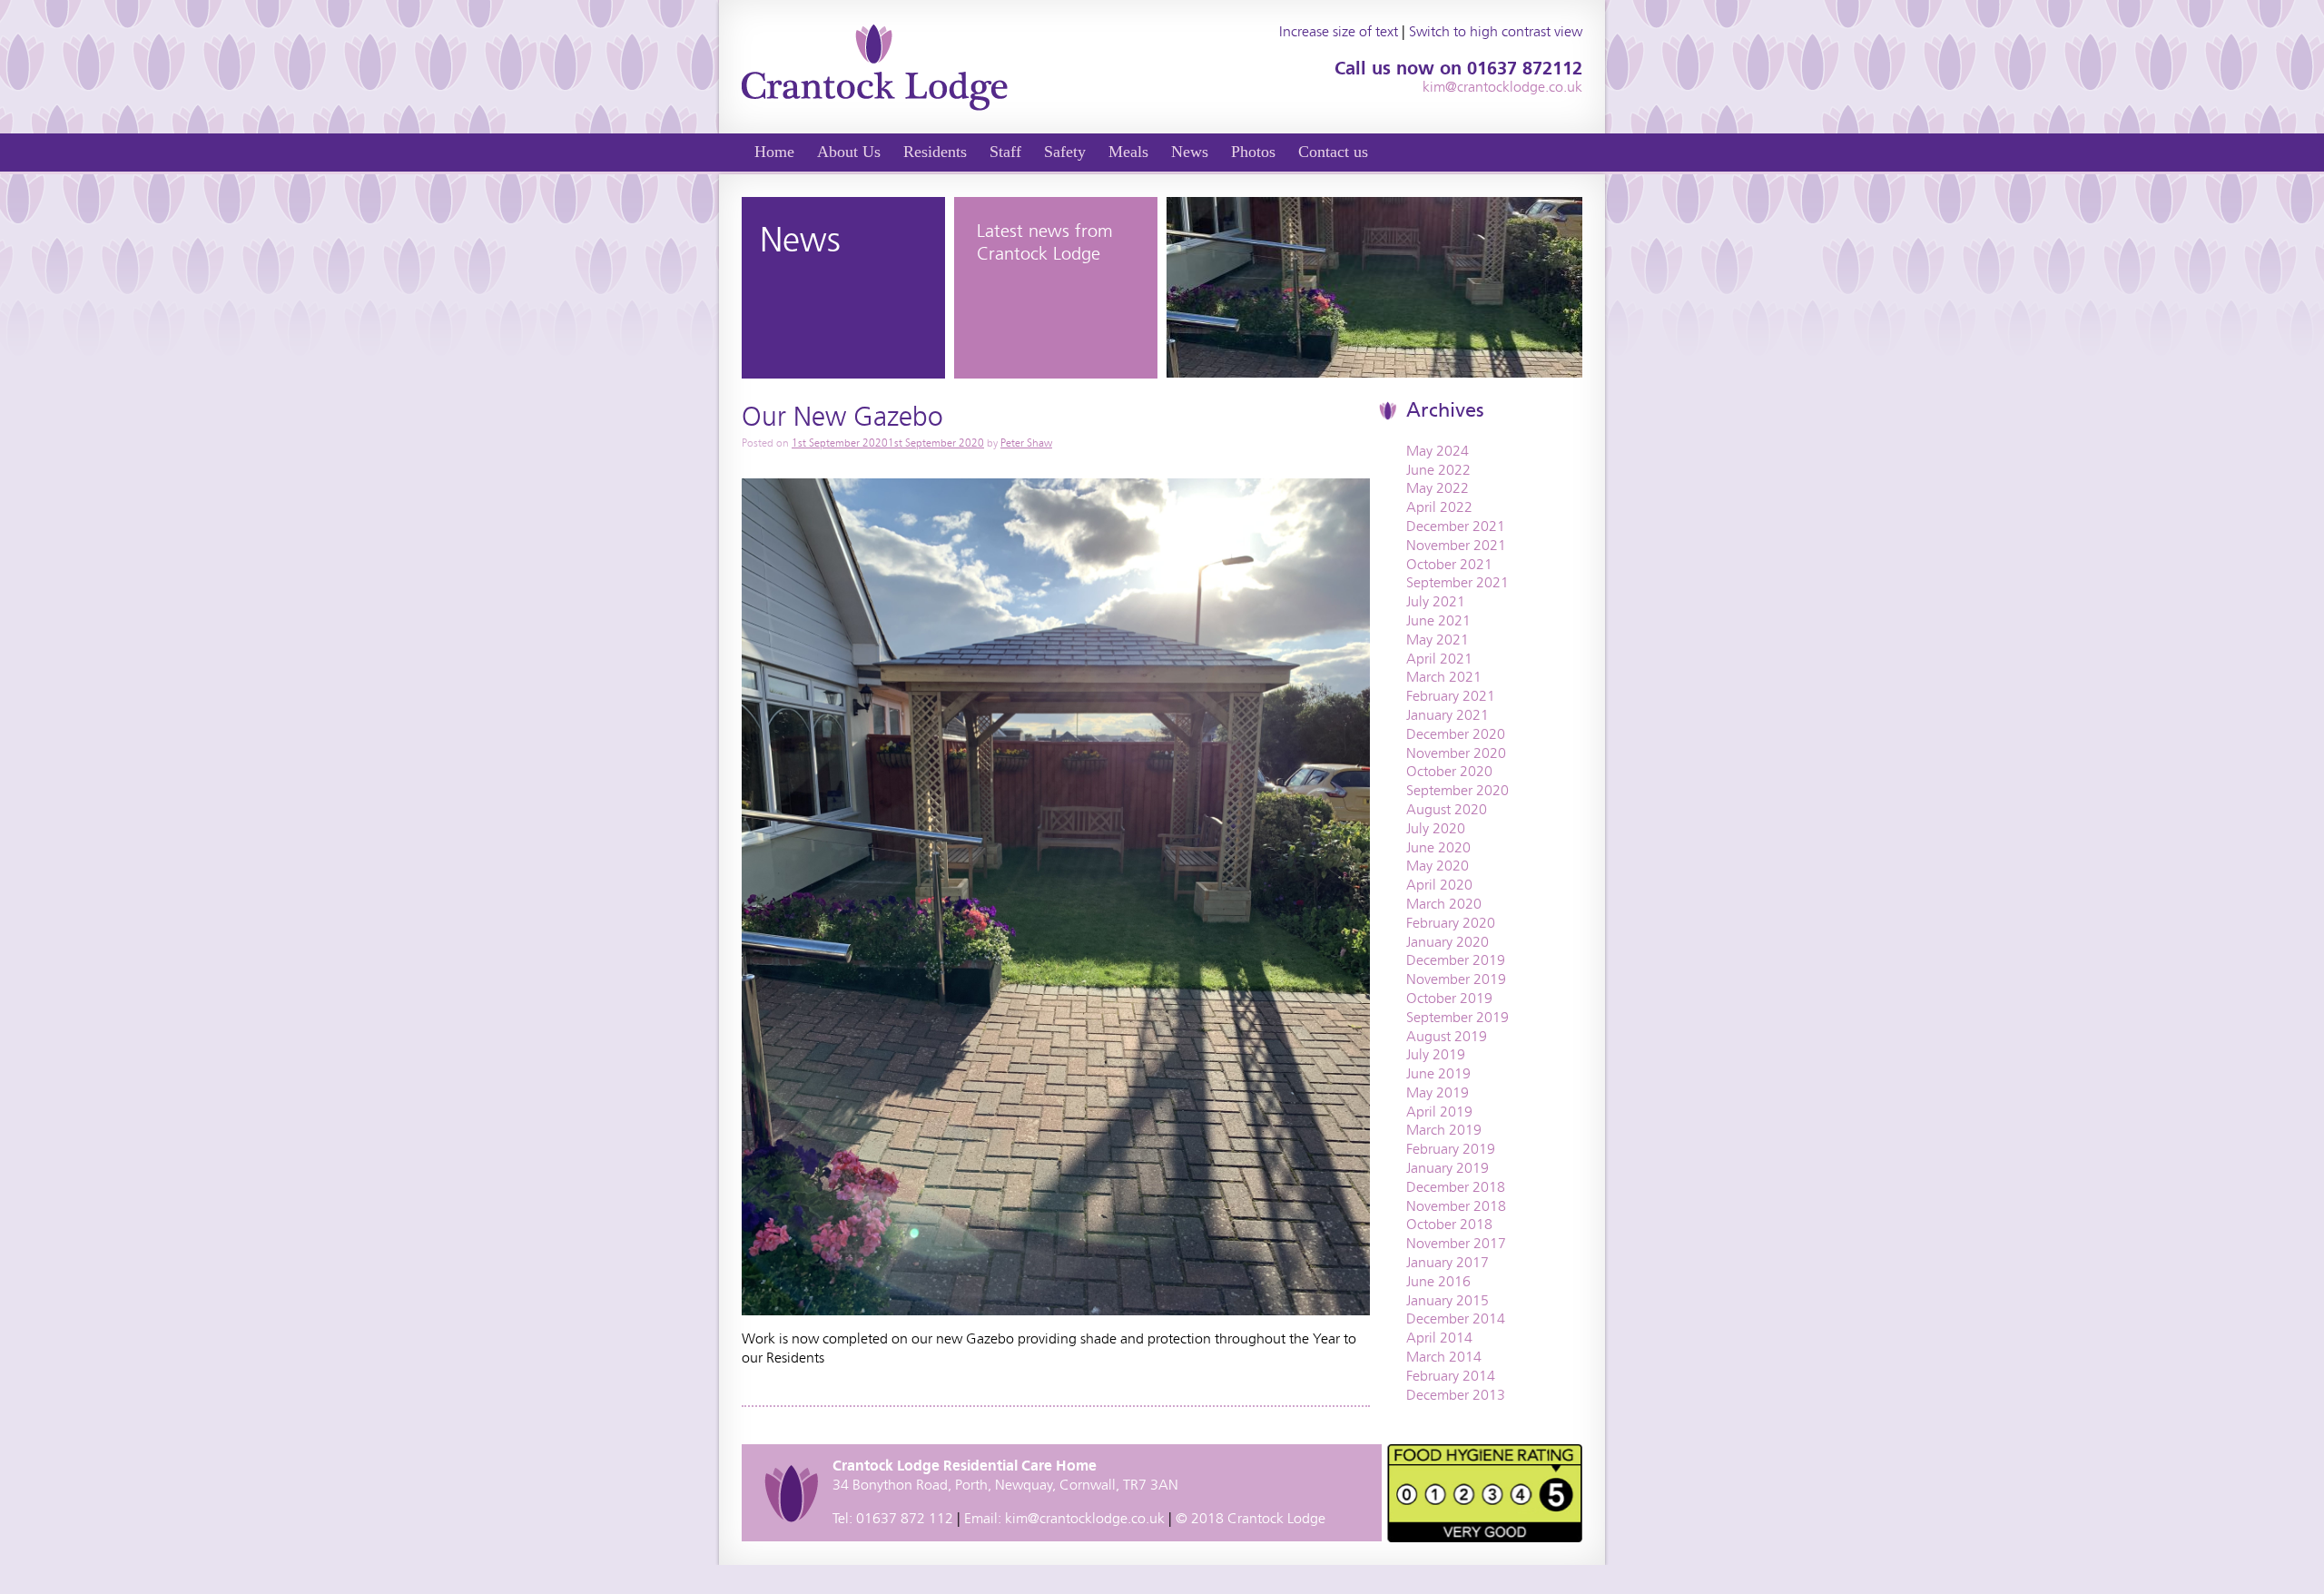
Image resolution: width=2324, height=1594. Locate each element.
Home (774, 152)
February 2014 (1451, 1376)
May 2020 (1438, 866)
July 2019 (1436, 1054)
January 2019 (1448, 1168)
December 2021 (1456, 526)
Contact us (1333, 152)
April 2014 (1439, 1338)
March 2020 (1444, 904)
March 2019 (1444, 1130)
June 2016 (1438, 1281)
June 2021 (1438, 620)
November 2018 (1456, 1206)
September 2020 (1457, 790)
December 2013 (1456, 1395)
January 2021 (1448, 715)
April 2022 (1439, 507)
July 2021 (1436, 601)
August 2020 (1447, 809)
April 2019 (1439, 1112)
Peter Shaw (1026, 443)
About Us (849, 152)
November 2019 (1456, 979)
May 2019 (1438, 1092)
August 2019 (1447, 1036)
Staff (1005, 152)
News (1190, 152)
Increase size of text (1339, 31)
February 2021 (1451, 696)
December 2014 (1456, 1318)
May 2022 (1438, 488)
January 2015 (1448, 1300)
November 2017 (1456, 1243)
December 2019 (1456, 960)
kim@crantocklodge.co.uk (1502, 87)
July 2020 (1436, 828)
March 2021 (1444, 677)
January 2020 (1448, 942)
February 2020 (1451, 923)
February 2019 (1451, 1149)
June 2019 (1438, 1073)
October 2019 (1449, 998)
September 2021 (1457, 582)
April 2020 (1439, 885)
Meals (1128, 152)
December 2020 (1456, 734)
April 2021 (1439, 659)
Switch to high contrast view (1496, 31)
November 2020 (1456, 753)
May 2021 (1438, 640)
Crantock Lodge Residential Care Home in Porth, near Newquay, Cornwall (875, 67)
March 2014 (1444, 1357)
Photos (1253, 152)
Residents (935, 152)
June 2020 (1438, 847)
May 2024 (1438, 451)
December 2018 (1456, 1187)
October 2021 (1449, 564)
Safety (1065, 152)
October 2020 (1449, 771)
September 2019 (1457, 1017)
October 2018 (1449, 1224)
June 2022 (1438, 470)
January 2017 (1448, 1262)
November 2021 (1456, 545)
